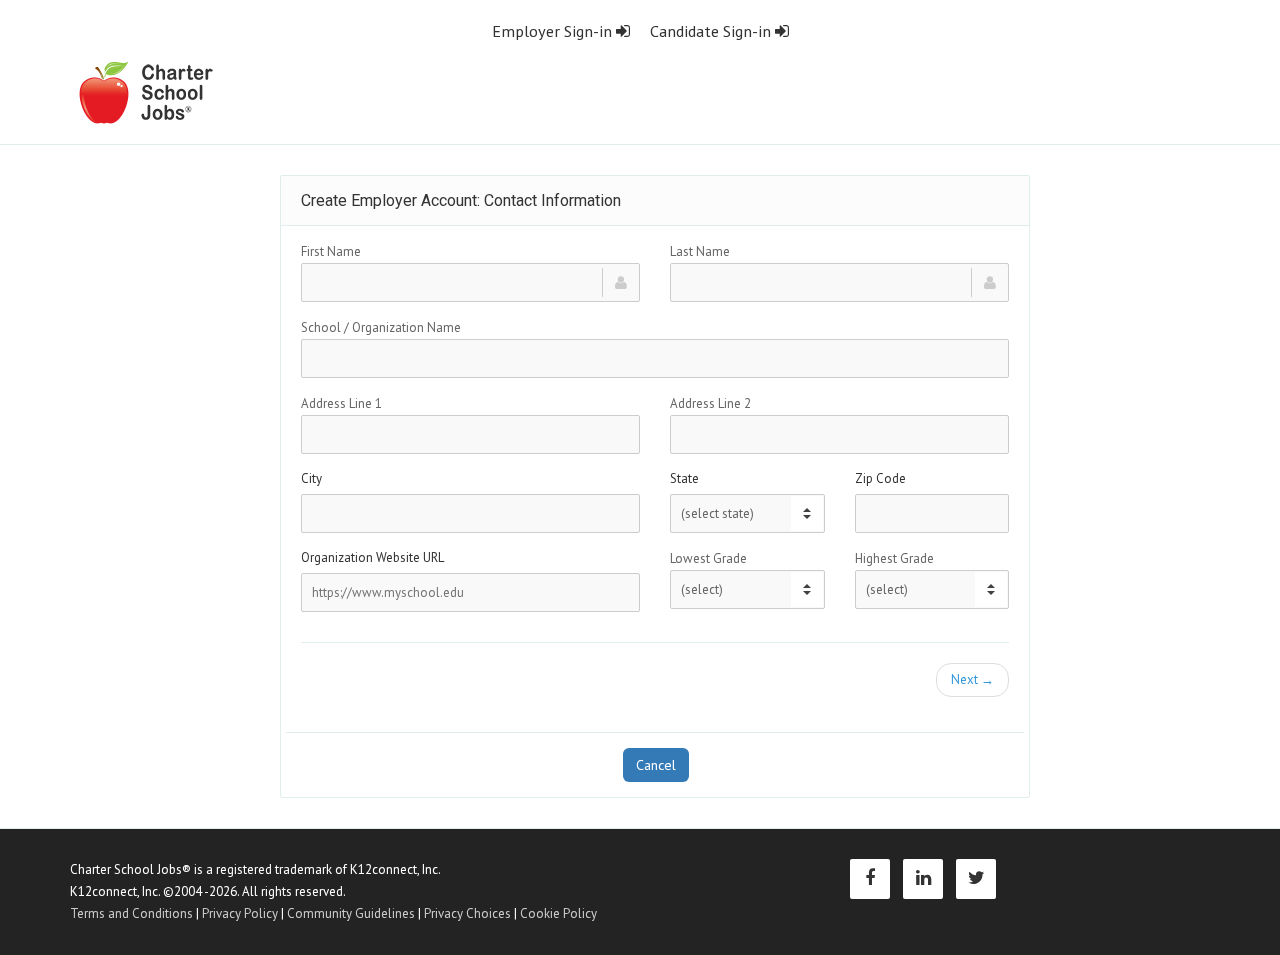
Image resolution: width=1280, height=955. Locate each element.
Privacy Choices (467, 913)
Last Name (700, 251)
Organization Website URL (372, 557)
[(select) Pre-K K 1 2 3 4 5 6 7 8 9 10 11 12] (747, 589)
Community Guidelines (351, 913)
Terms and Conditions (131, 913)
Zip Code (880, 478)
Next (972, 679)
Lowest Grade (708, 558)
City (311, 478)
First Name (331, 251)
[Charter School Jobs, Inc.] (145, 91)
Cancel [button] (656, 765)
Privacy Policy (240, 913)
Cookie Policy (558, 913)
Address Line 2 (710, 403)
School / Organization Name (381, 327)
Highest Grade (894, 558)
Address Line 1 (341, 403)
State (684, 478)
